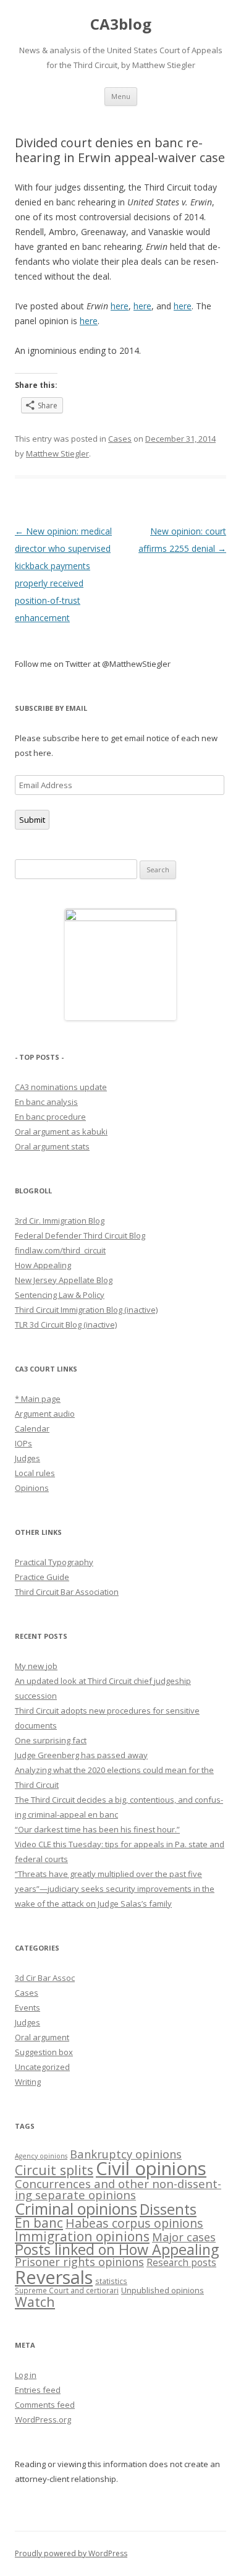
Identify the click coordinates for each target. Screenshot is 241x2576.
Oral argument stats (52, 1146)
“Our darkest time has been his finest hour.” (97, 1829)
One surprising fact (51, 1740)
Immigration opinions (82, 2236)
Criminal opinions (76, 2209)
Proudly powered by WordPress (71, 2553)
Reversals (54, 2277)
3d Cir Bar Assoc (45, 1978)
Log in (26, 2375)
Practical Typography (54, 1562)
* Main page (38, 1399)
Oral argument (42, 2037)
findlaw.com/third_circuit (60, 1250)
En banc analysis (46, 1102)
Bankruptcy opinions (126, 2154)
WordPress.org (43, 2419)
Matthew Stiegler (57, 453)
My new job (36, 1666)
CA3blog (121, 24)
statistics (111, 2281)
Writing (28, 2082)
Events (27, 2007)
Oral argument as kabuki (61, 1131)
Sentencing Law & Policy (60, 1295)
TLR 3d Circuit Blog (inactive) (66, 1324)
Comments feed (45, 2405)
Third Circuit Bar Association (67, 1592)
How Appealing (43, 1265)
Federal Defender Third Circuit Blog (80, 1235)
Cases (120, 439)
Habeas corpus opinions (134, 2223)
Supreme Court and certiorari (67, 2290)
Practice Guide (42, 1577)
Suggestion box (44, 2052)
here (120, 306)
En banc (39, 2223)
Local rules (35, 1473)
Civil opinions (151, 2168)
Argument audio (45, 1414)
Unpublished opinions (163, 2290)
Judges (27, 1458)
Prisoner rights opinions (79, 2262)
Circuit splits (54, 2170)
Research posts (181, 2262)
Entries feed (38, 2390)
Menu (121, 96)
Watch (35, 2302)
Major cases (184, 2237)
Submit (32, 820)
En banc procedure (50, 1117)
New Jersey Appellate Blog (64, 1280)
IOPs (23, 1443)
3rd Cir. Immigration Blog (60, 1221)
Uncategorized (42, 2067)
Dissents (168, 2209)
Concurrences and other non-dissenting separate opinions (118, 2189)
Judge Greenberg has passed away (81, 1755)
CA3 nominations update (61, 1087)
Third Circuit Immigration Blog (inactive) (86, 1310)
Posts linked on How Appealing (117, 2249)
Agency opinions (41, 2156)
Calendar (32, 1428)
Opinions (32, 1488)
